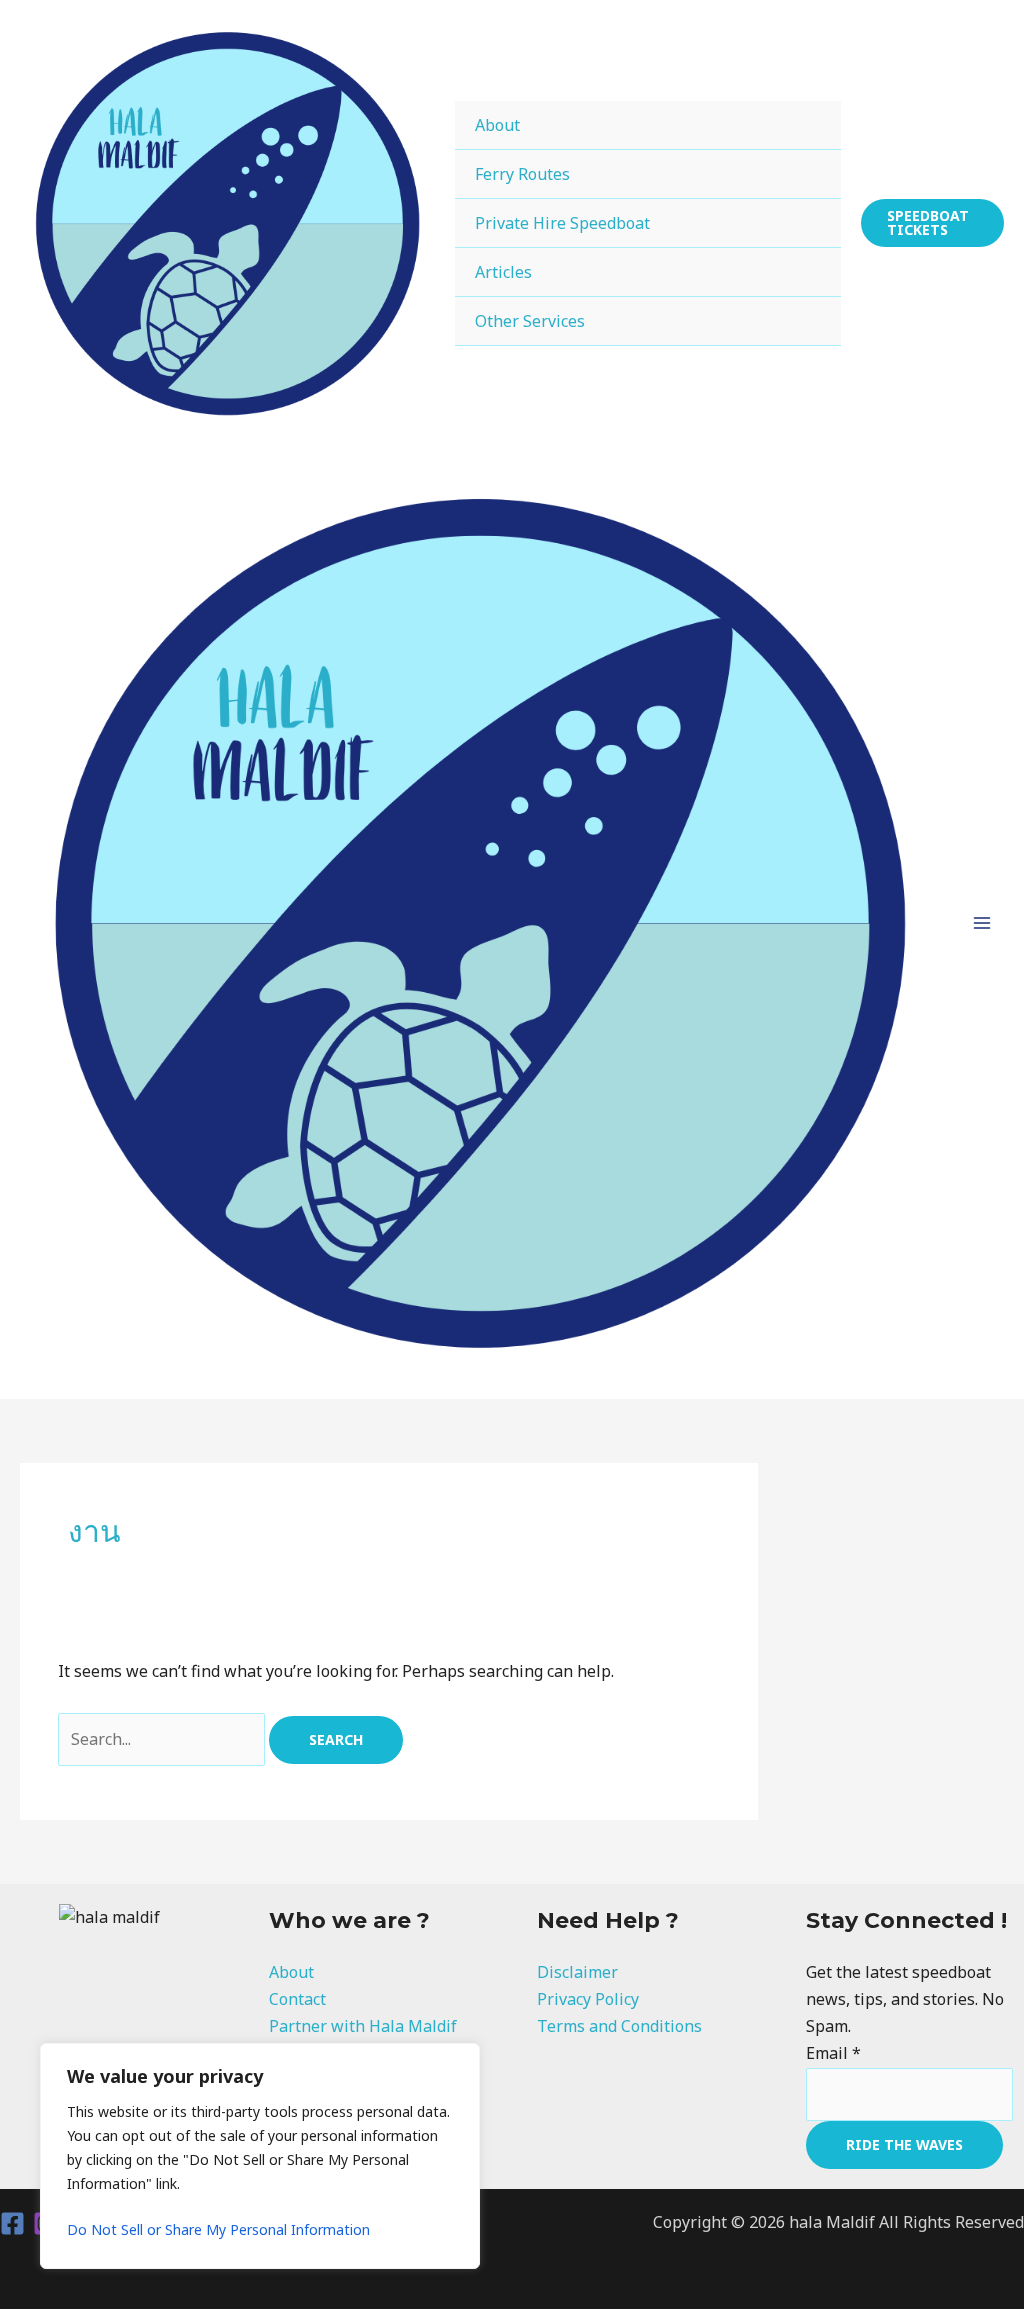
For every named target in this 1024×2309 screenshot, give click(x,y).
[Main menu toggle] (982, 923)
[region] (260, 2156)
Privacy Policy (588, 1999)
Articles (503, 272)
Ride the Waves (904, 2144)
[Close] (459, 2060)
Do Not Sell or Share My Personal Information (218, 2229)
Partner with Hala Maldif (363, 2026)
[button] (932, 223)
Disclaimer (577, 1972)
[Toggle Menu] (800, 124)
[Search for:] (163, 1739)
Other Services (530, 321)
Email (833, 2053)
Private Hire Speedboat (562, 223)
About (497, 125)
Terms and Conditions (619, 2026)
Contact (297, 1999)
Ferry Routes (522, 174)
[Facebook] (12, 2223)
